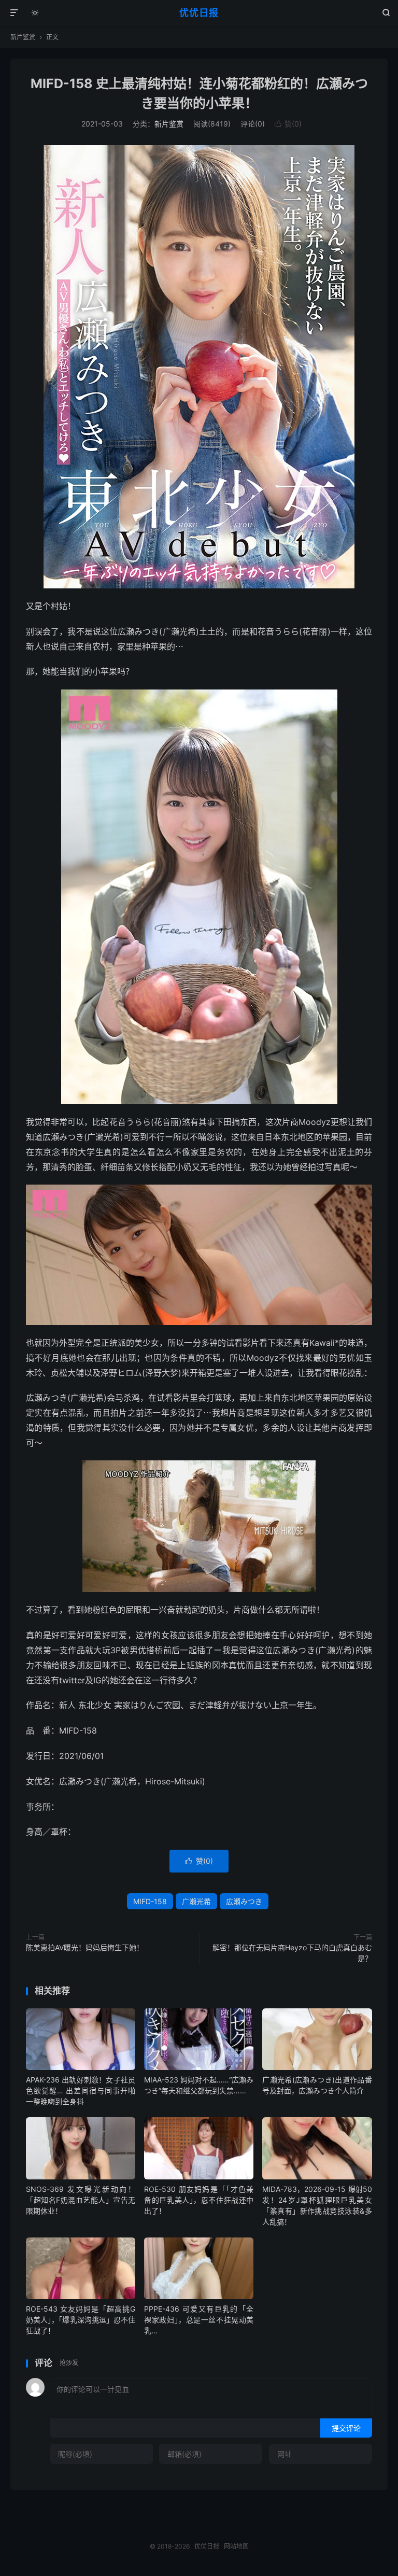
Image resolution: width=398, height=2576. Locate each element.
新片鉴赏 (23, 37)
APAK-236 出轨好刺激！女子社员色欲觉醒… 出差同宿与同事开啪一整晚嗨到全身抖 (81, 2091)
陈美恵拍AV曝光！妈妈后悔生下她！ (85, 1947)
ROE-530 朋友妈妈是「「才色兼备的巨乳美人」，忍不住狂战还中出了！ (199, 2200)
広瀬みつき (244, 1901)
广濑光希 (196, 1901)
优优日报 (199, 13)
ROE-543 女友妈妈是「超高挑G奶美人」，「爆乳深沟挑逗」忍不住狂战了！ (81, 2320)
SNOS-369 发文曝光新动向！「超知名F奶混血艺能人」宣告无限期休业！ (81, 2200)
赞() (288, 124)
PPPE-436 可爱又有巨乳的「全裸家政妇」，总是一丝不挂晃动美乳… (199, 2320)
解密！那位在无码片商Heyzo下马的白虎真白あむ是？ (292, 1953)
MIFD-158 (150, 1901)
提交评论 (346, 2428)
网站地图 (236, 2546)
